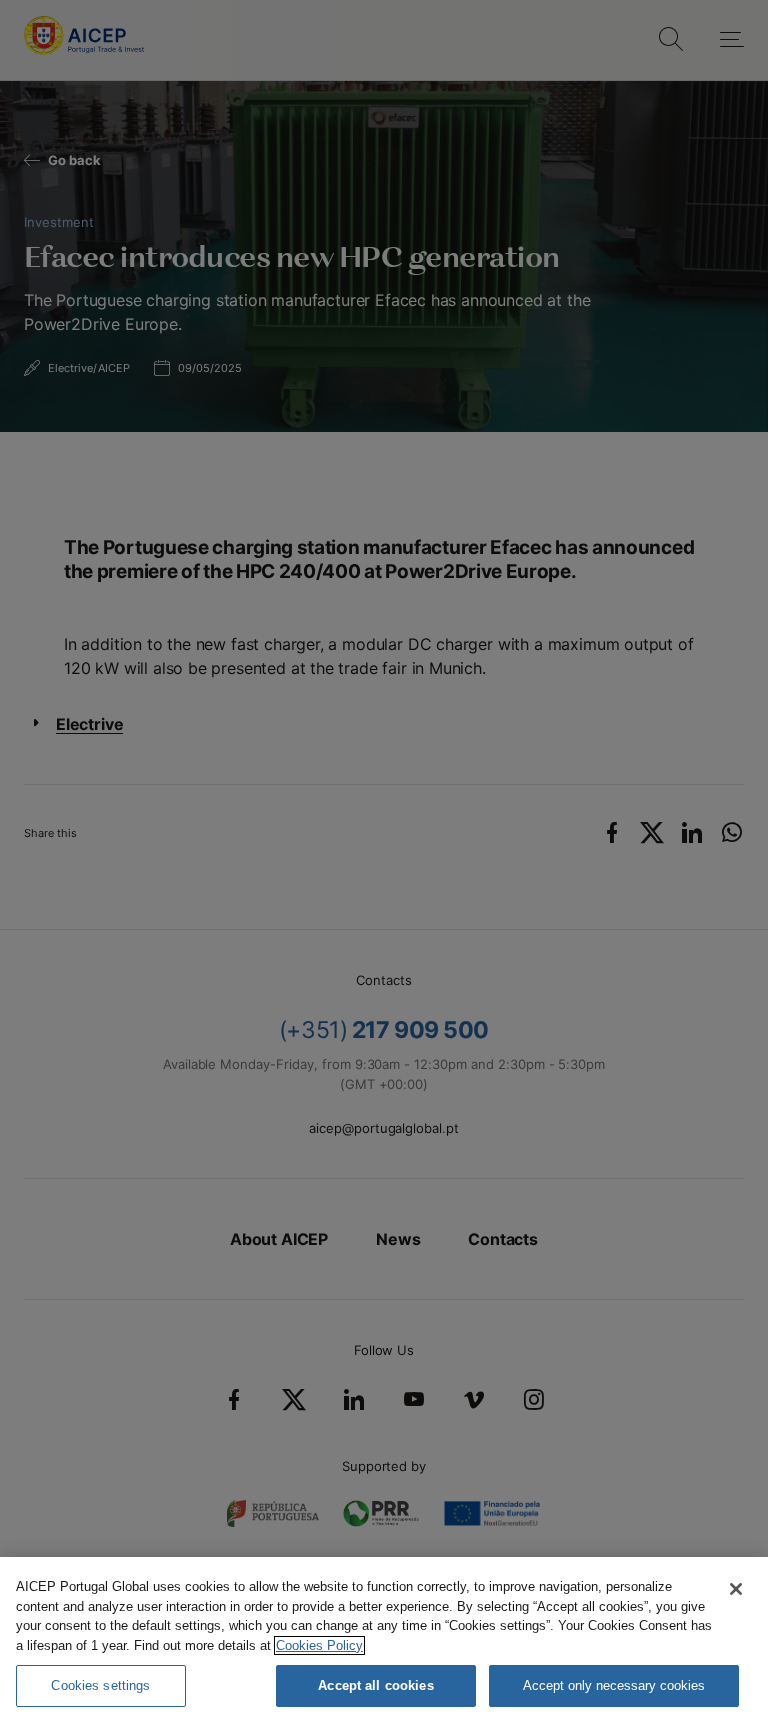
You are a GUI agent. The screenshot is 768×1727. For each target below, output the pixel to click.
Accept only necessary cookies (614, 1685)
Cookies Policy (319, 1645)
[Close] (736, 1589)
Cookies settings (100, 1685)
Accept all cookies (375, 1685)
